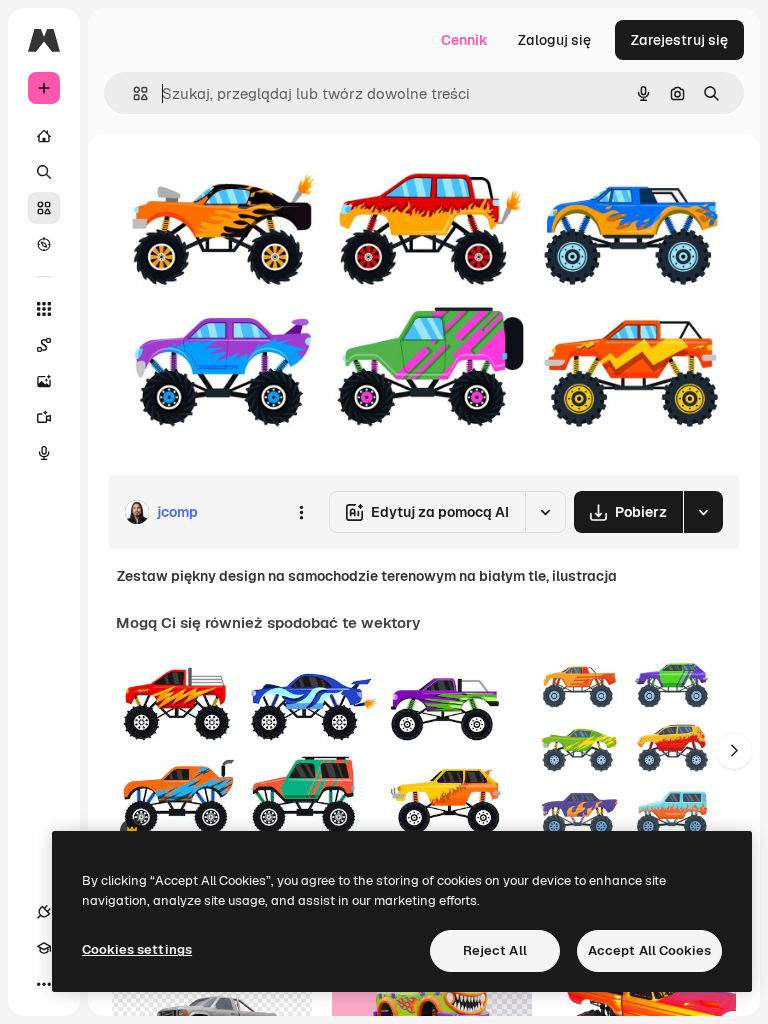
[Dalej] (734, 751)
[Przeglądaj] (44, 244)
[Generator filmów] (44, 417)
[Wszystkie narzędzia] (44, 309)
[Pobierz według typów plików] (703, 512)
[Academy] (44, 948)
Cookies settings (137, 949)
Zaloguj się (554, 40)
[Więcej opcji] (301, 512)
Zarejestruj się (679, 40)
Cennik (464, 40)
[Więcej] (44, 984)
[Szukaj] (44, 172)
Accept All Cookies (649, 950)
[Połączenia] (44, 912)
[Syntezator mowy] (44, 453)
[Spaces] (44, 345)
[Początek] (44, 136)
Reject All (495, 950)
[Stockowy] (44, 208)
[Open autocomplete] (132, 93)
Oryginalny (246, 179)
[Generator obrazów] (44, 381)
